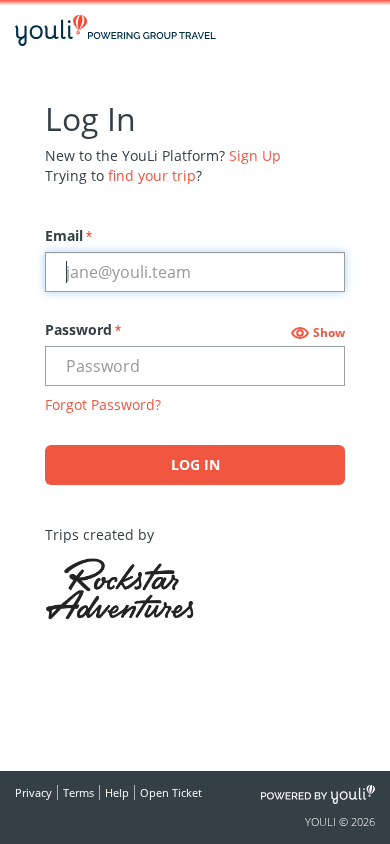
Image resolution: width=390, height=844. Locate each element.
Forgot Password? (103, 404)
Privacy (33, 792)
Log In (195, 464)
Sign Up (255, 155)
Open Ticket (171, 792)
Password (83, 329)
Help (117, 792)
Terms (78, 792)
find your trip (152, 175)
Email (68, 235)
